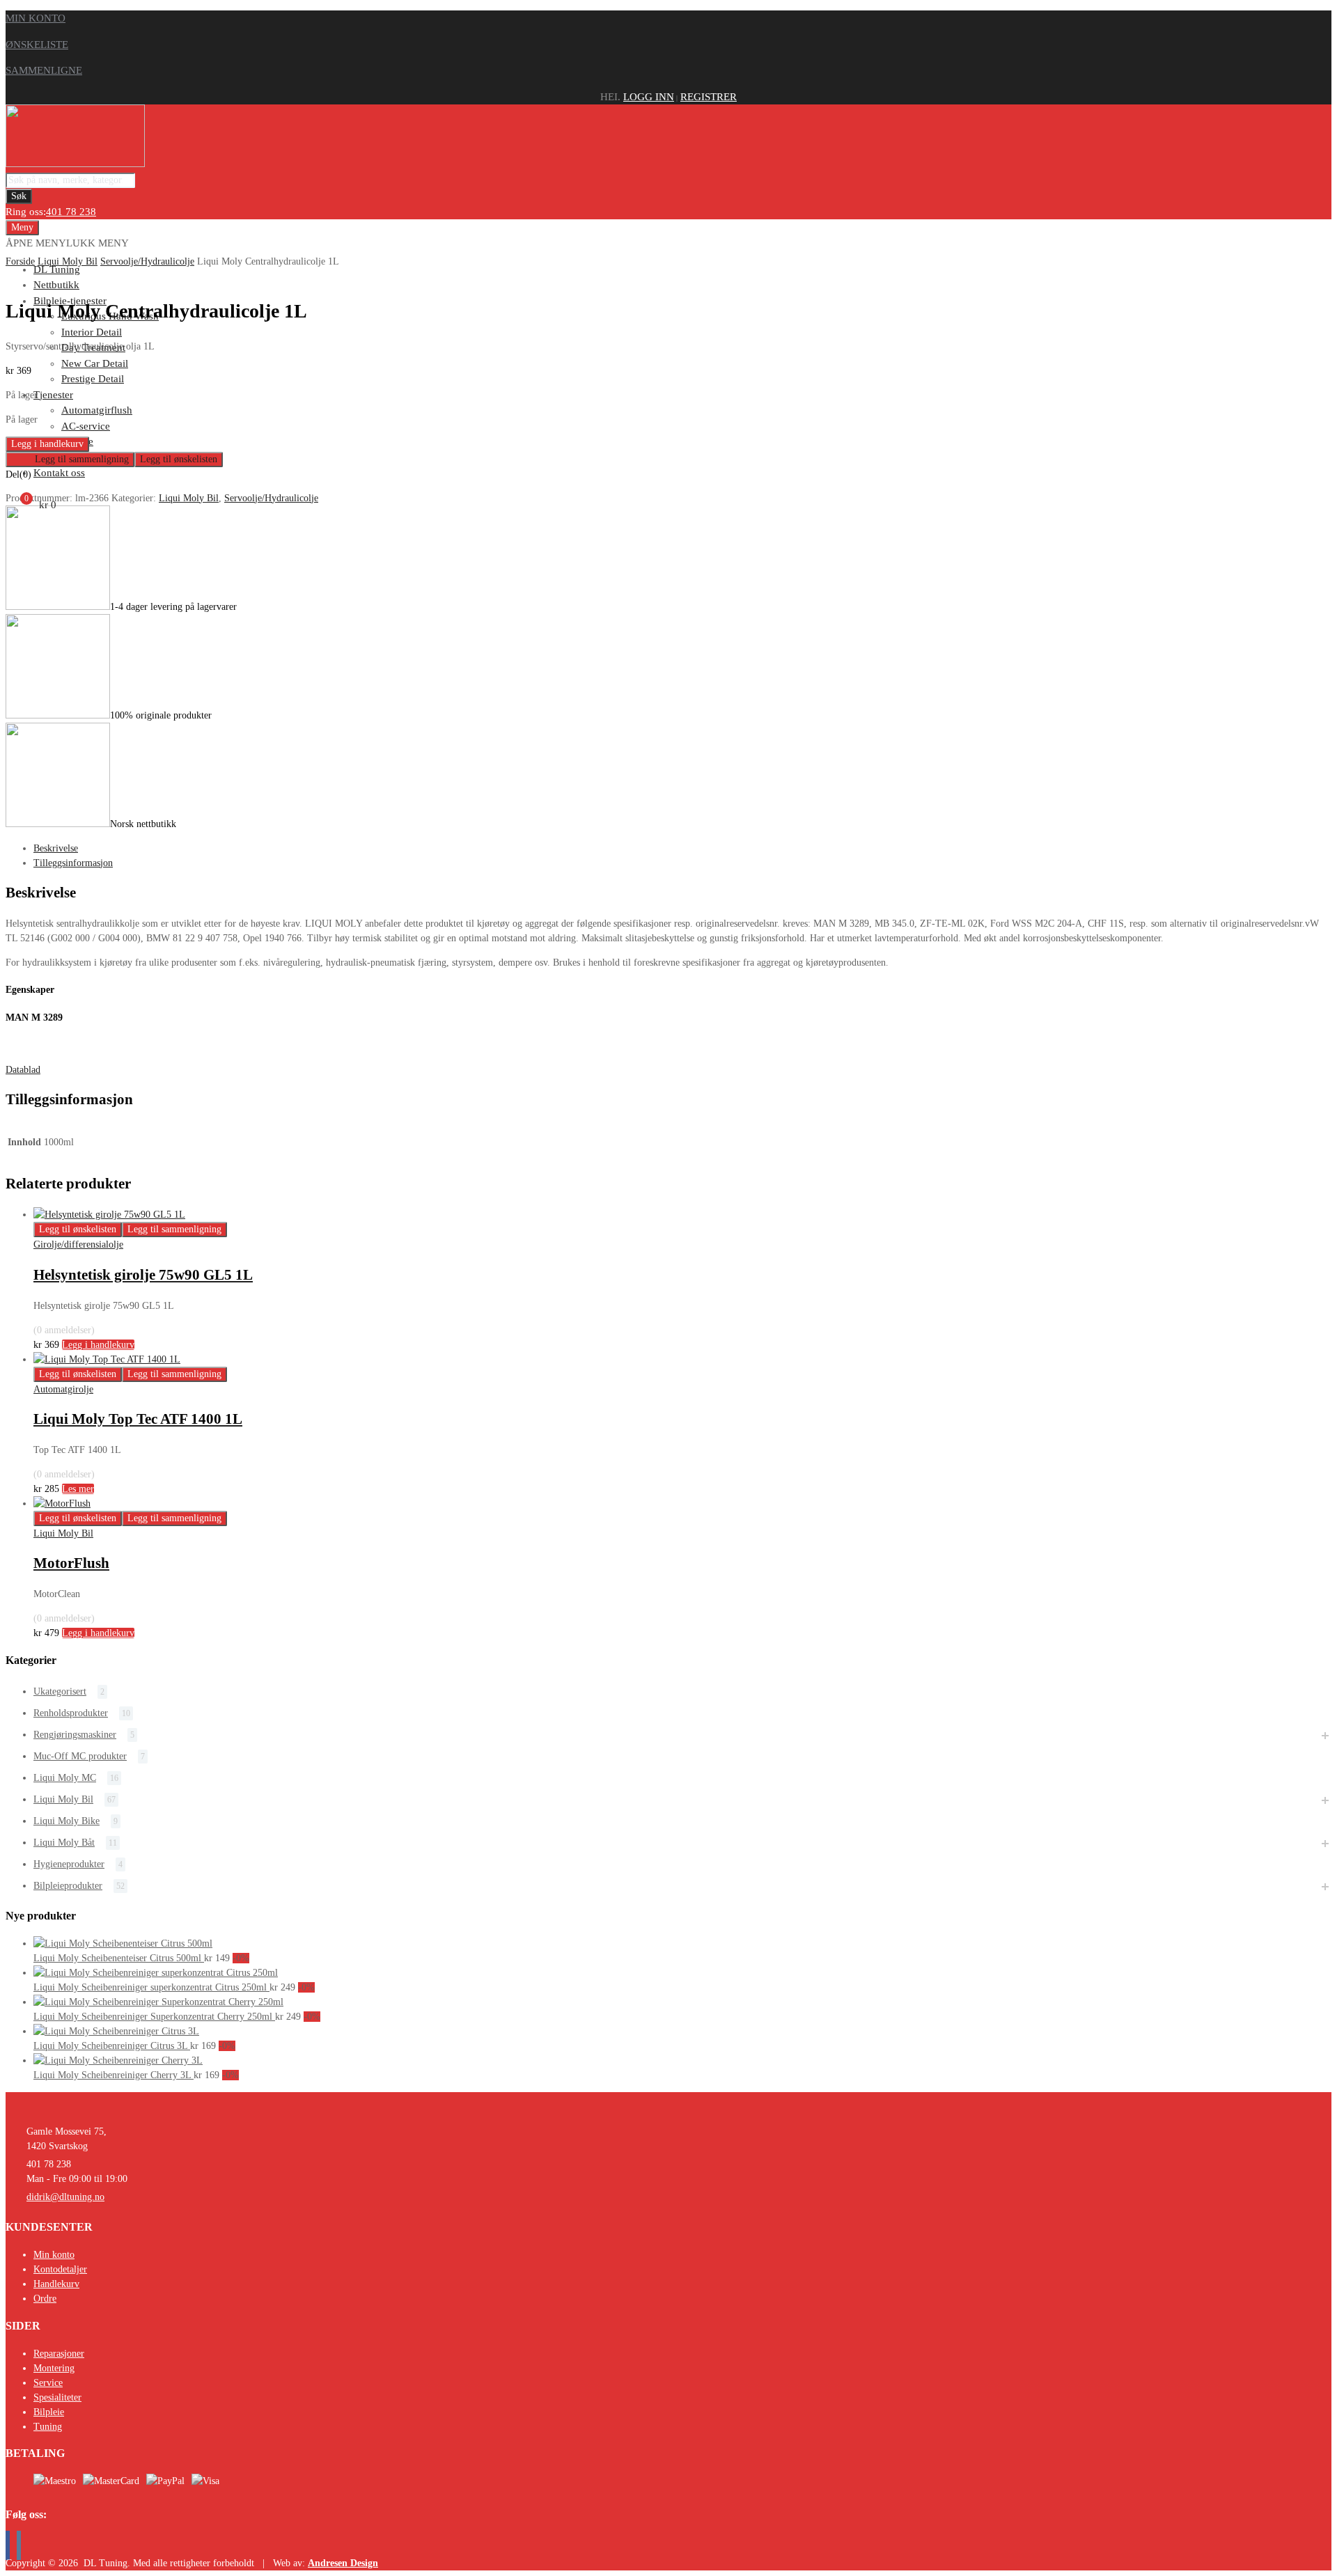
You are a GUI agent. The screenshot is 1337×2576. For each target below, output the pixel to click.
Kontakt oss (59, 473)
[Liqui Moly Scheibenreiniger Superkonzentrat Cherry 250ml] (158, 2002)
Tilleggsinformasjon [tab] (73, 863)
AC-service (86, 426)
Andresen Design (343, 2563)
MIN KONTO (36, 18)
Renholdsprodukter (71, 1713)
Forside (20, 261)
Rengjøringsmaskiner (75, 1735)
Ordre (45, 2299)
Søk (19, 196)
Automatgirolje (63, 1389)
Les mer (78, 1489)
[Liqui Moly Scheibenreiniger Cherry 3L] (118, 2060)
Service (48, 2383)
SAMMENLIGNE (44, 70)
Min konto (54, 2255)
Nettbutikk (56, 285)
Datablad (23, 1070)
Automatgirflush (97, 410)
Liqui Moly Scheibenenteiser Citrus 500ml (119, 1958)
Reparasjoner (59, 2354)
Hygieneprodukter (69, 1864)
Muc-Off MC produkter (80, 1756)
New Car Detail (95, 363)
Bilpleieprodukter (68, 1886)
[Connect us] (8, 2545)
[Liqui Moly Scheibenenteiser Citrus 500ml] (123, 1943)
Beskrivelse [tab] (56, 848)
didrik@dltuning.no (65, 2197)
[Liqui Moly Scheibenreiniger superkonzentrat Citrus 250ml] (156, 1973)
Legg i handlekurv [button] (98, 1345)
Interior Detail (92, 332)
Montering (54, 2368)
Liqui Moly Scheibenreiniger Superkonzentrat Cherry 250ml (154, 2017)
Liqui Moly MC (65, 1778)
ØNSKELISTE (37, 45)
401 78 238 (71, 212)
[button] (67, 243)
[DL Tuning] (75, 164)
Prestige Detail (93, 379)
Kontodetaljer (60, 2269)
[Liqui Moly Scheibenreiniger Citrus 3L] (116, 2031)
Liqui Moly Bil (68, 261)
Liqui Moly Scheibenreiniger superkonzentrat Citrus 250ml (151, 1987)
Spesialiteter (57, 2397)
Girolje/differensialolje (78, 1244)
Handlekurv (56, 2284)
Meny (22, 227)
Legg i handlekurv (47, 444)
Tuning (48, 2427)
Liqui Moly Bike (67, 1821)
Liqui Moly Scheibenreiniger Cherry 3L (114, 2075)
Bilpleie (49, 2412)
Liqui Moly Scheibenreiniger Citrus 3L (112, 2046)
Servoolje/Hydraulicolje (147, 261)
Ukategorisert (60, 1691)
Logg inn (649, 97)
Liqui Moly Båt (64, 1843)
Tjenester (53, 395)
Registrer (709, 97)
